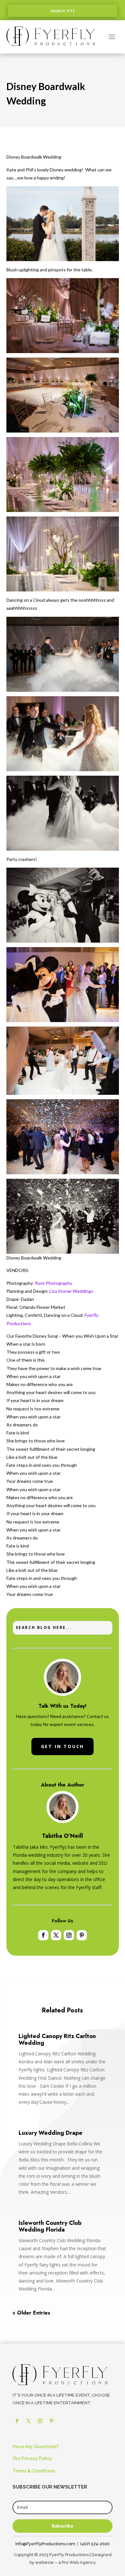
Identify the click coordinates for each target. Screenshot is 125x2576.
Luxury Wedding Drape (50, 2133)
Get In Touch (63, 1746)
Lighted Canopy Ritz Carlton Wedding (57, 2039)
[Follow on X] (56, 1935)
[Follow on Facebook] (43, 1935)
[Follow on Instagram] (69, 1935)
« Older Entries (31, 2313)
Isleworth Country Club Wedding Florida (50, 2226)
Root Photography (54, 1283)
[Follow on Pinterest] (82, 1935)
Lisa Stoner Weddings (71, 1291)
